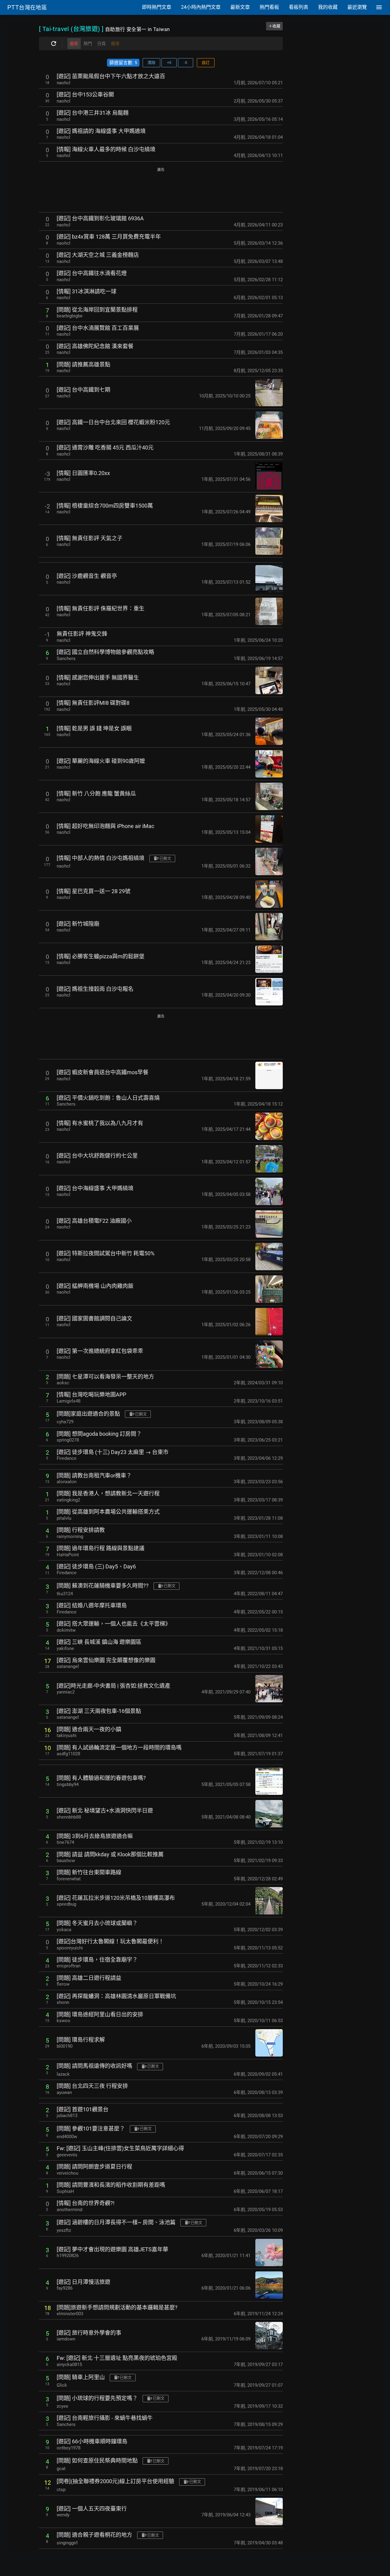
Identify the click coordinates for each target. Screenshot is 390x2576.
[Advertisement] (161, 190)
